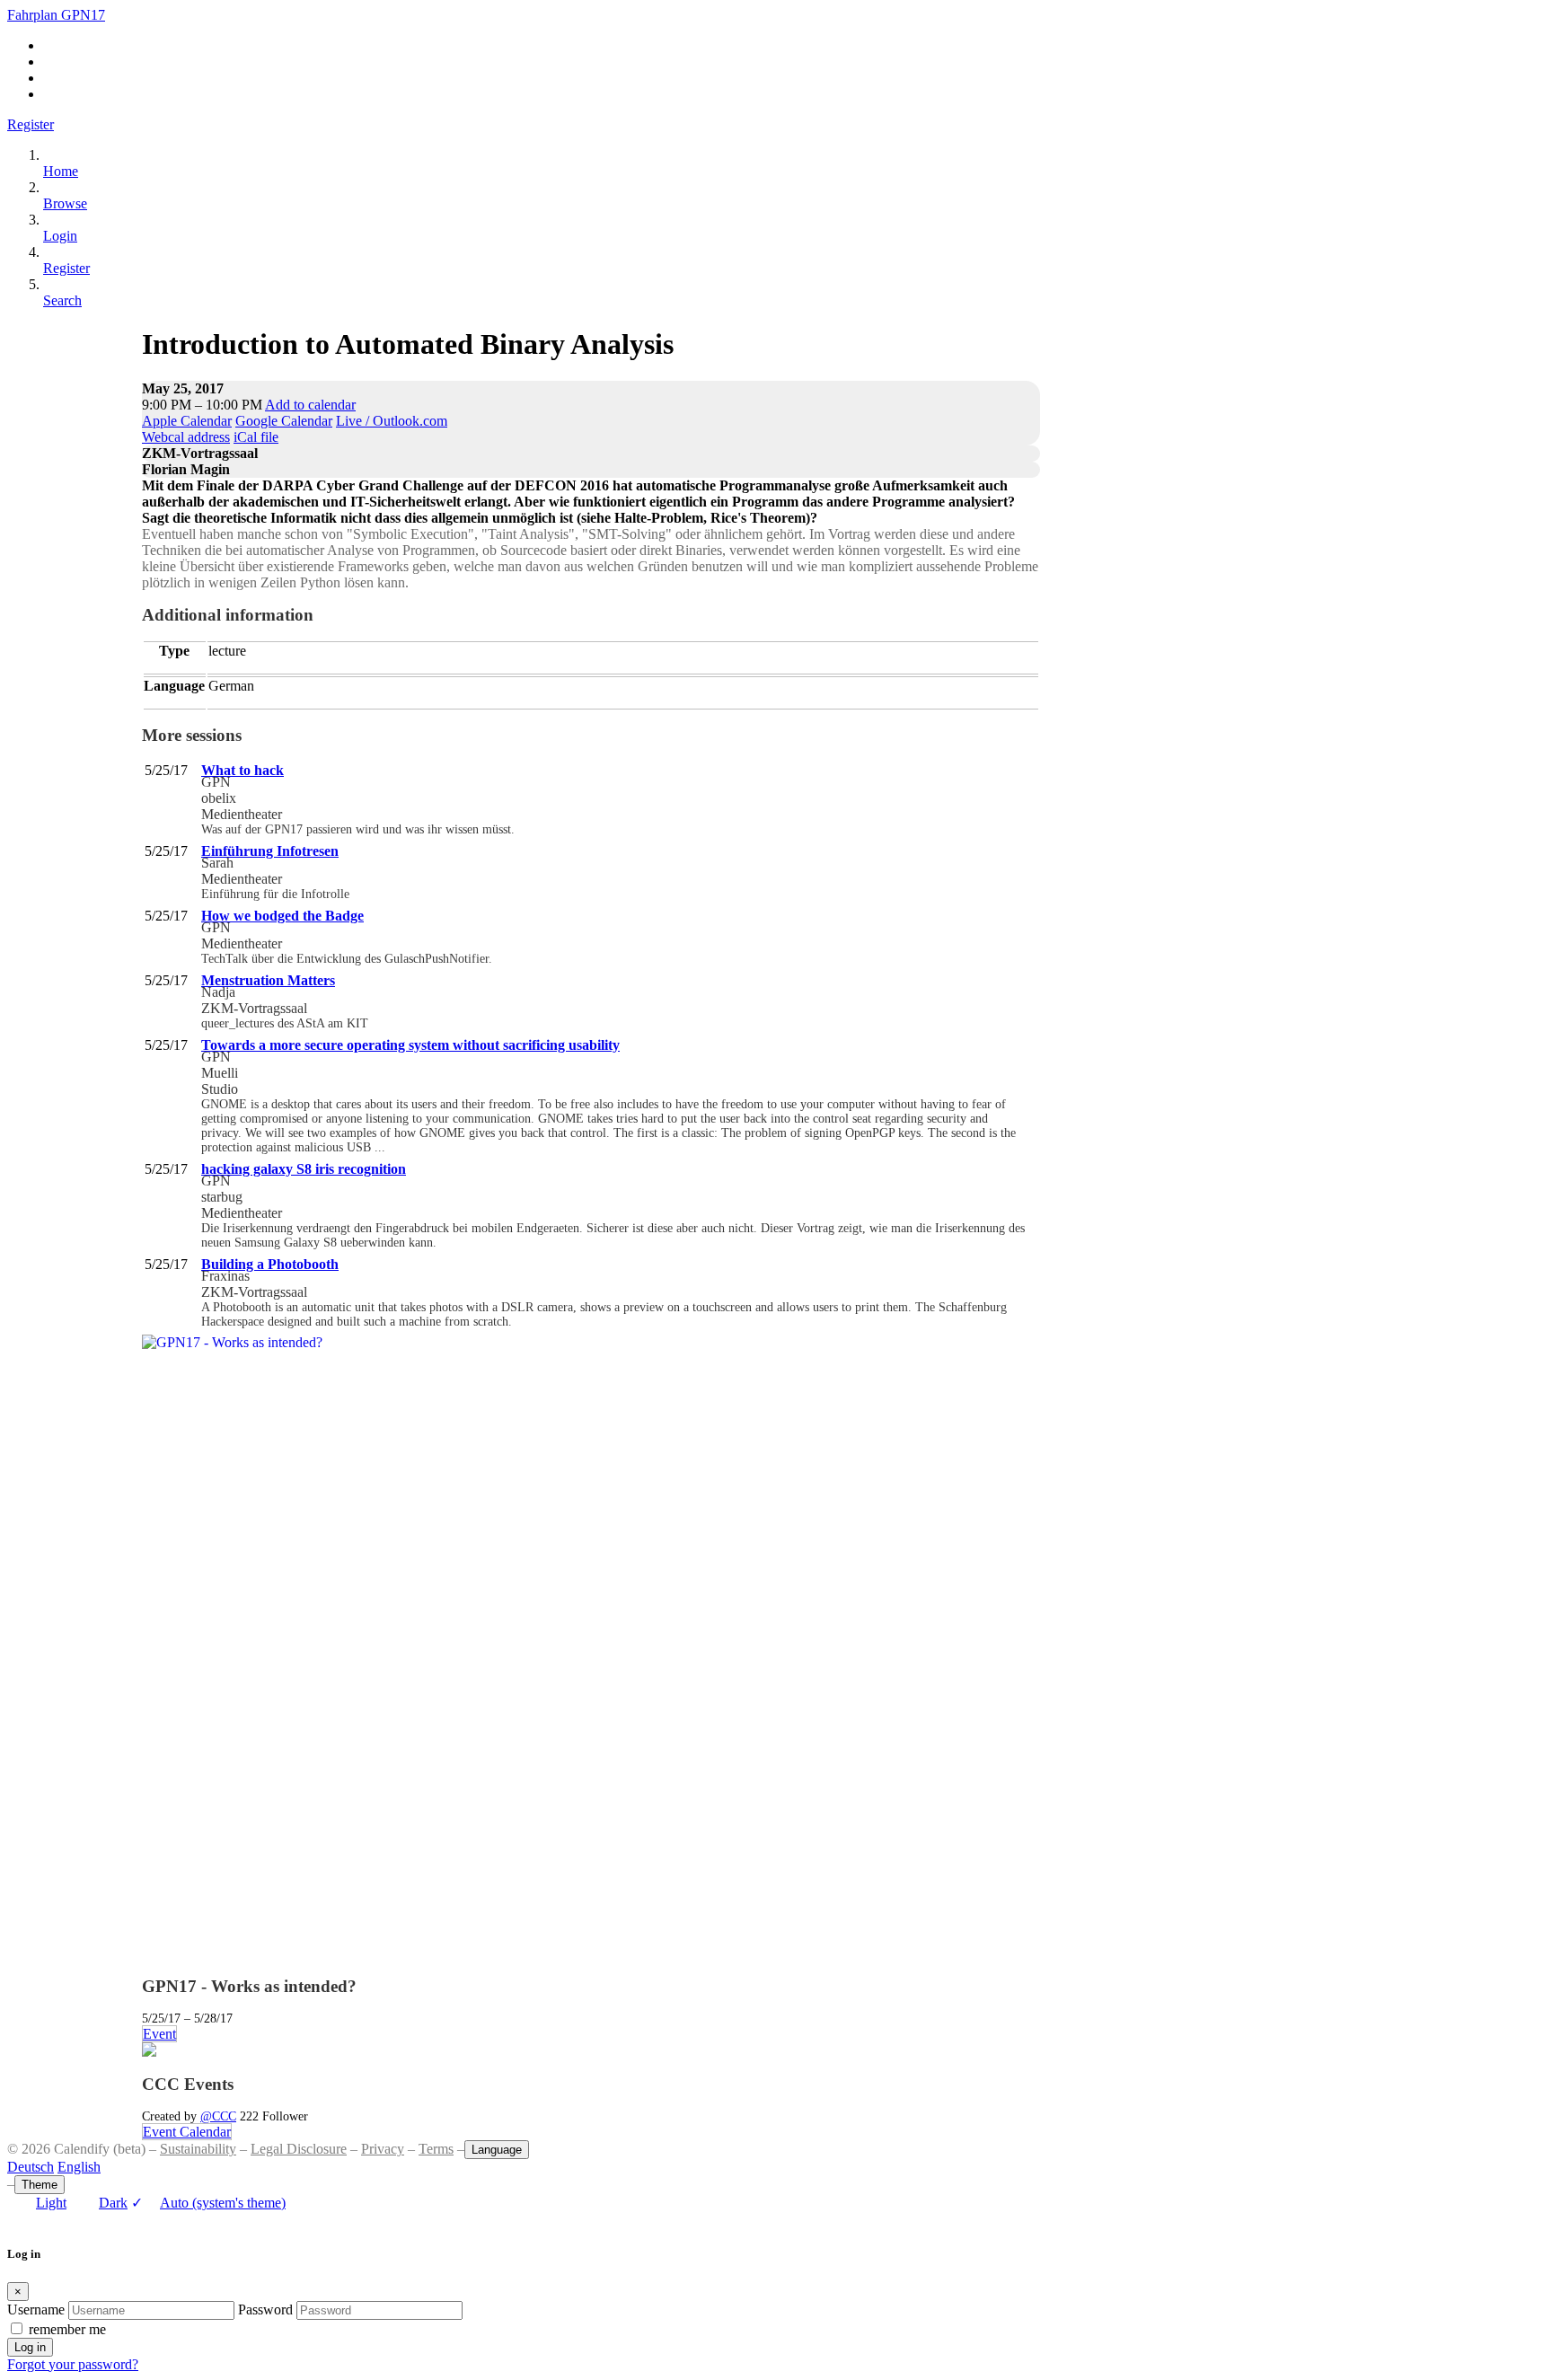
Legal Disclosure (299, 2149)
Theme (40, 2185)
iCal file (256, 437)
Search (62, 300)
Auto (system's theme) (208, 2203)
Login (60, 236)
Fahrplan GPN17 (56, 15)
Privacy (383, 2149)
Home (61, 171)
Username (36, 2309)
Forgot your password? (73, 2364)
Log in (30, 2347)
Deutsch (31, 2167)
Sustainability (198, 2149)
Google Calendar (284, 421)
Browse (65, 203)
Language (497, 2150)
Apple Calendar (187, 421)
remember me (67, 2329)
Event (159, 2034)
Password (265, 2309)
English (79, 2167)
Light (51, 2203)
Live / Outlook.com (392, 421)
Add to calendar (310, 405)
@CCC (218, 2116)
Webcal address (186, 437)
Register (31, 124)
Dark (113, 2203)
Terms (436, 2149)
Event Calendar (187, 2132)
